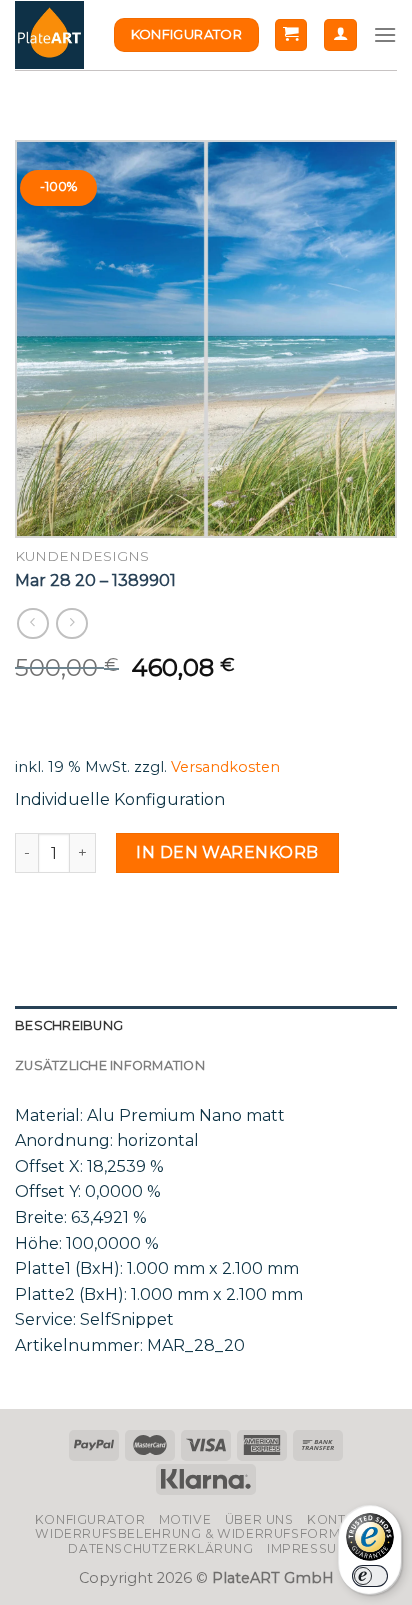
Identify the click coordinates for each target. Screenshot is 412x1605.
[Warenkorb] (291, 35)
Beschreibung (69, 1025)
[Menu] (385, 34)
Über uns (259, 1519)
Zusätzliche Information (110, 1065)
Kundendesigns (82, 556)
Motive (185, 1519)
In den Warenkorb (227, 852)
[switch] (370, 1576)
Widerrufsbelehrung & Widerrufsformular (205, 1533)
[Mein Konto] (340, 35)
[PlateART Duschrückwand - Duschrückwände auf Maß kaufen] (49, 35)
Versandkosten (225, 767)
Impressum (308, 1548)
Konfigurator (90, 1519)
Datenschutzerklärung (160, 1548)
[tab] (206, 1026)
